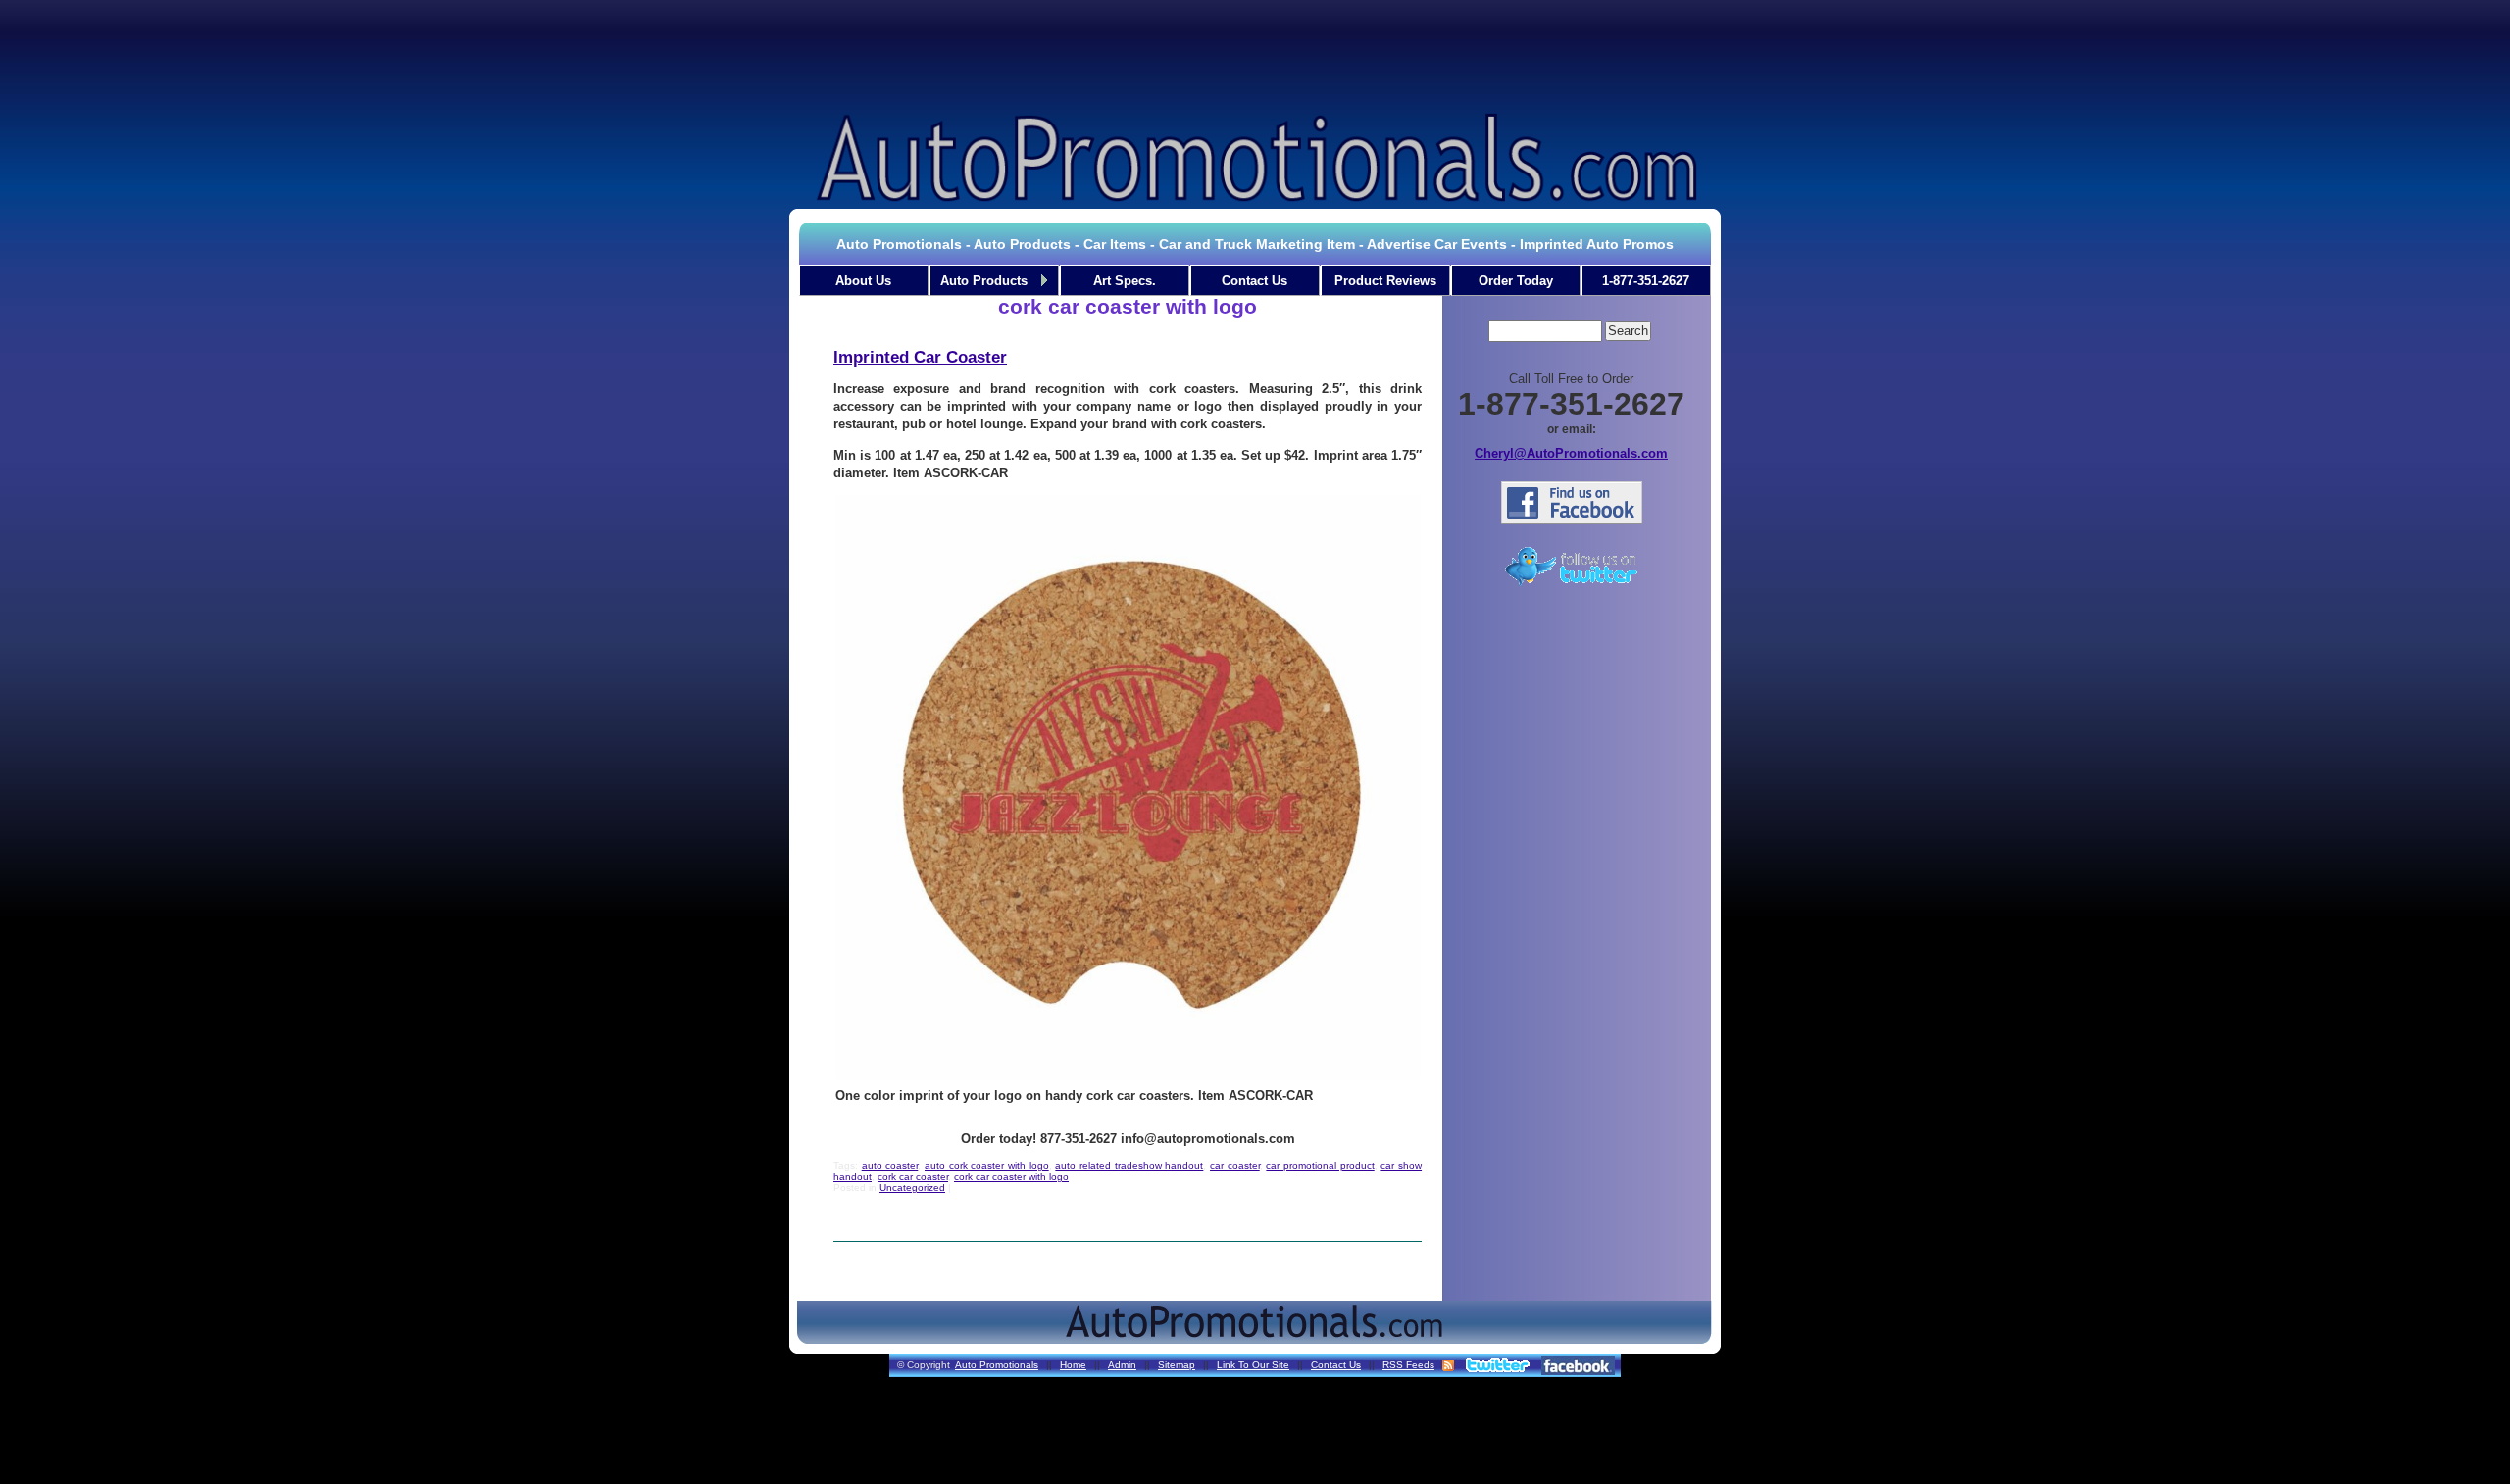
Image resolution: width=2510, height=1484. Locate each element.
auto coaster (890, 1166)
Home (1073, 1365)
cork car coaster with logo (1011, 1177)
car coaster (1235, 1166)
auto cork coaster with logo (987, 1166)
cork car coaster (913, 1177)
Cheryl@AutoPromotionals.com (1571, 453)
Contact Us (1336, 1365)
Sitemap (1177, 1365)
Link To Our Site (1253, 1365)
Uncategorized (912, 1187)
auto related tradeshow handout (1129, 1166)
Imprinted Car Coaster (920, 357)
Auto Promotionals (997, 1365)
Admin (1122, 1365)
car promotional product (1320, 1166)
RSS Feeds (1408, 1365)
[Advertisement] (1255, 53)
